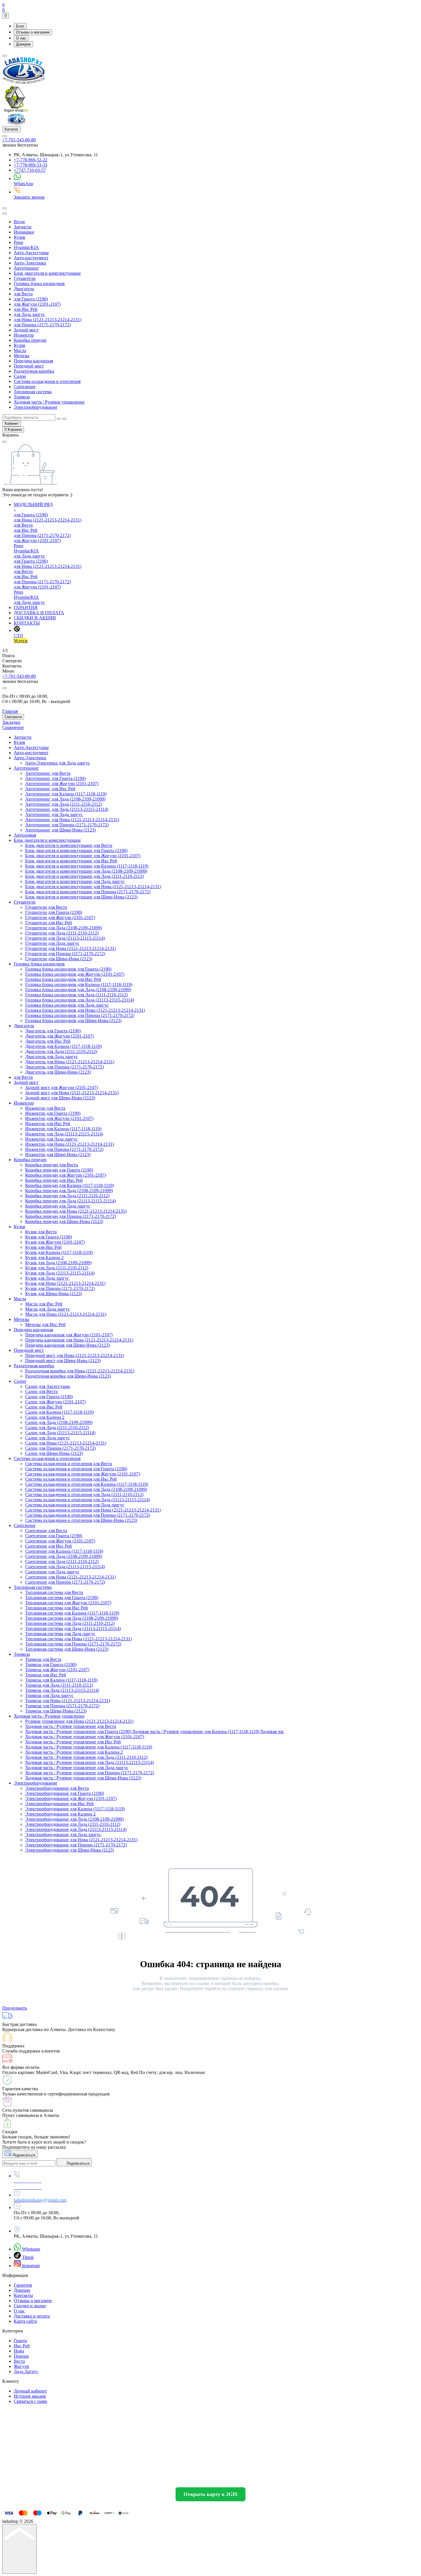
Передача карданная (33, 361)
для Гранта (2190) (31, 299)
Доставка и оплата (32, 2316)
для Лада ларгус (29, 314)
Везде (19, 222)
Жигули (21, 2366)
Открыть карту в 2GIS (210, 2494)
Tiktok (27, 2257)
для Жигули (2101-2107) (37, 304)
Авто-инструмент (31, 258)
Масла (20, 350)
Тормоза (22, 397)
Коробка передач (30, 340)
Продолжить (15, 2008)
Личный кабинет (30, 2391)
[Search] (5, 208)
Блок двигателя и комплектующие (47, 273)
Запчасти (23, 227)
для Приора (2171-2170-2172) (42, 325)
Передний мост (29, 366)
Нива (19, 2351)
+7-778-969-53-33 (31, 165)
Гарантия (23, 2285)
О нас (21, 38)
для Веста (23, 294)
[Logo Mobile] (16, 124)
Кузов (19, 237)
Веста (19, 2361)
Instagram (30, 2266)
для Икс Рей (26, 309)
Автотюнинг (26, 268)
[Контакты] (5, 136)
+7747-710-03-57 (30, 170)
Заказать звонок (29, 197)
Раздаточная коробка (34, 371)
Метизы (21, 356)
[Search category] (5, 214)
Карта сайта (25, 2321)
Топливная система (33, 392)
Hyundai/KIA (26, 247)
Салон (20, 376)
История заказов (30, 2396)
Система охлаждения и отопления (47, 381)
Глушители (25, 278)
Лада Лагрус (26, 2371)
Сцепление (25, 387)
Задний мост (26, 330)
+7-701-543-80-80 (19, 140)
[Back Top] (19, 2549)
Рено (18, 242)
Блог (20, 26)
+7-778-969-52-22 (31, 160)
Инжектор (24, 335)
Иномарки (24, 232)
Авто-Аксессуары (31, 253)
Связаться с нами (31, 2401)
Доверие (23, 44)
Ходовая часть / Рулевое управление (49, 402)
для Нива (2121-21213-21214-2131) (48, 320)
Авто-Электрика (30, 263)
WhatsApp (23, 184)
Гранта (20, 2341)
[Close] (5, 688)
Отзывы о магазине (33, 32)
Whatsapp (31, 2249)
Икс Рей (22, 2346)
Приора (21, 2356)
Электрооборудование (36, 407)
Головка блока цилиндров (39, 284)
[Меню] (5, 56)
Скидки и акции (30, 2306)
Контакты (23, 2295)
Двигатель (24, 289)
